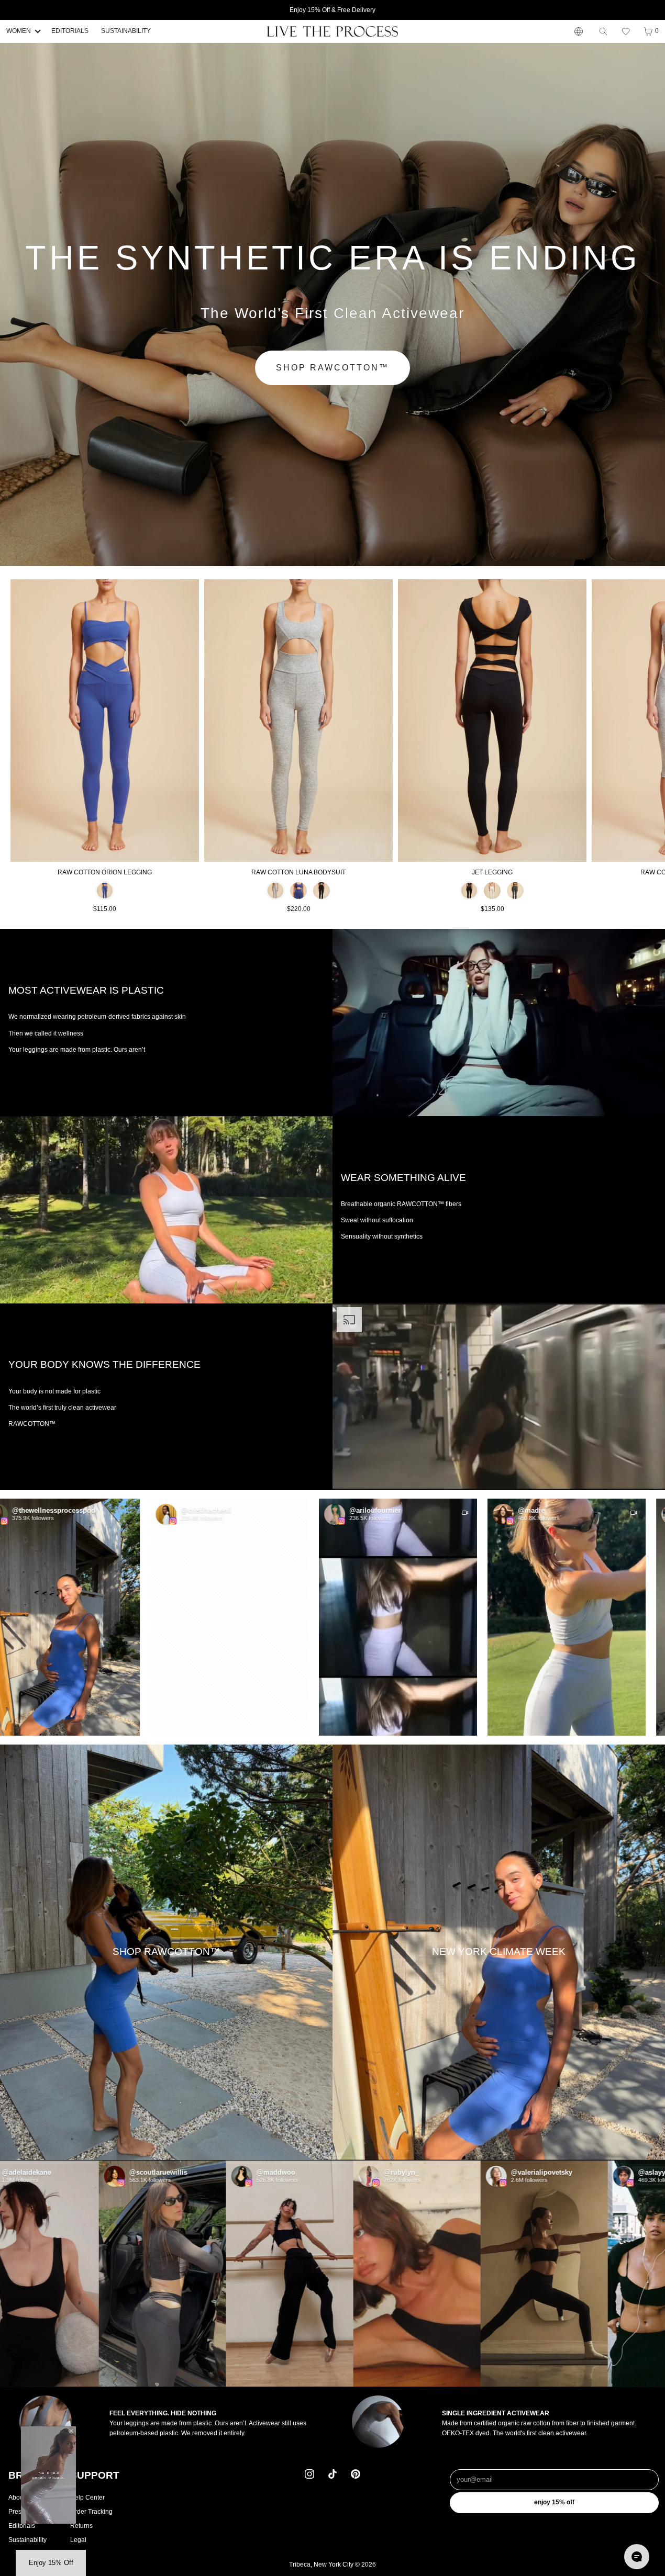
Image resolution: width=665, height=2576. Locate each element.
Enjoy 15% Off (554, 2503)
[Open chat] (637, 2557)
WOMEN (19, 31)
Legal (78, 2540)
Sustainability (27, 2540)
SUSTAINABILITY (126, 31)
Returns (81, 2526)
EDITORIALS (70, 31)
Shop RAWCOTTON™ (332, 368)
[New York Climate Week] (499, 1952)
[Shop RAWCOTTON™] (166, 1952)
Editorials (22, 2526)
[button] (626, 31)
